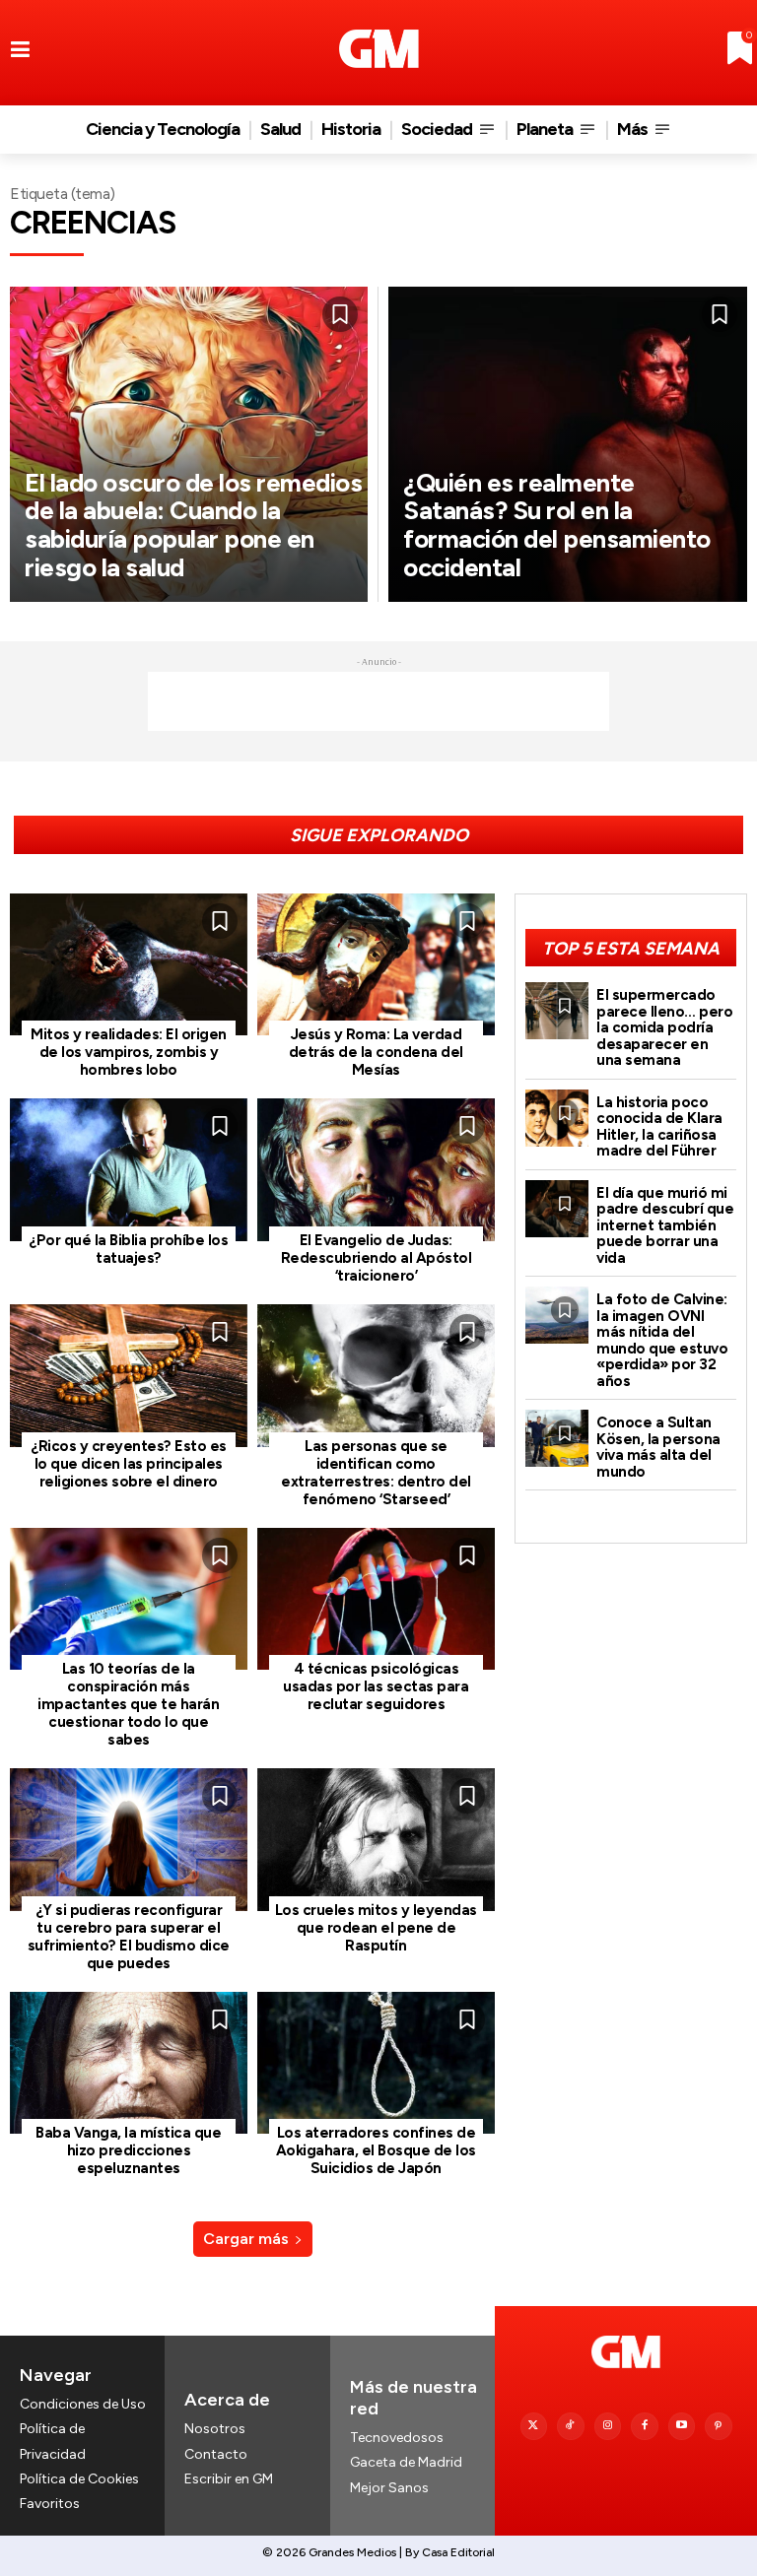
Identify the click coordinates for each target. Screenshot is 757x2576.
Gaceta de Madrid (406, 2462)
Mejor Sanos (389, 2488)
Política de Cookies (79, 2479)
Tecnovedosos (397, 2438)
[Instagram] (608, 2426)
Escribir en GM (229, 2479)
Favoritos (50, 2504)
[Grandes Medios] (379, 49)
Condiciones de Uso (83, 2404)
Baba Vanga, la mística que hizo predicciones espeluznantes (128, 2150)
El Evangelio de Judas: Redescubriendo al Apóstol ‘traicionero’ (377, 1258)
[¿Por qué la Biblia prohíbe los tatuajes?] (129, 1170)
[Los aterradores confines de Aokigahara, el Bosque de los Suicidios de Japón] (376, 2063)
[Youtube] (682, 2426)
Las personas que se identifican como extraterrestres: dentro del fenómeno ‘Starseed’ (376, 1473)
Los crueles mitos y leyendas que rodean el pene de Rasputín (376, 1928)
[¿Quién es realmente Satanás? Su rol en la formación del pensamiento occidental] (568, 444)
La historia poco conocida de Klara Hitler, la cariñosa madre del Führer (659, 1127)
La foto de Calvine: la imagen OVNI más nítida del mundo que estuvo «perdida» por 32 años (662, 1340)
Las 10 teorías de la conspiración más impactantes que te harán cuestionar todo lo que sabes (128, 1704)
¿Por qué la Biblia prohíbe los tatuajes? (128, 1249)
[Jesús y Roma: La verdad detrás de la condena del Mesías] (376, 965)
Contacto (216, 2454)
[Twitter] (534, 2426)
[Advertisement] (378, 701)
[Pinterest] (719, 2426)
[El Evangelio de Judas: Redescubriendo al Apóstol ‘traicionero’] (376, 1170)
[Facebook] (645, 2426)
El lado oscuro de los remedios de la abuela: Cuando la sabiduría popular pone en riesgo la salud (193, 525)
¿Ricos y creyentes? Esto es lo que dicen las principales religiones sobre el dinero (129, 1464)
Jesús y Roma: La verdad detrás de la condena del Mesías (376, 1052)
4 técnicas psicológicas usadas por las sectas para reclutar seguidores (376, 1686)
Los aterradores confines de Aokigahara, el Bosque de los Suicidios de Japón (376, 2150)
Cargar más (246, 2239)
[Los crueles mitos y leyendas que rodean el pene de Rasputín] (376, 1840)
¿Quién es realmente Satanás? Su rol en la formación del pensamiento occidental (557, 525)
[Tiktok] (571, 2426)
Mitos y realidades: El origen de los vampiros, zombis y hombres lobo (129, 1052)
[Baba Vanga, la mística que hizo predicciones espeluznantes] (129, 2063)
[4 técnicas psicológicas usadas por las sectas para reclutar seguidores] (376, 1599)
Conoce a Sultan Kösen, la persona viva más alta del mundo (658, 1447)
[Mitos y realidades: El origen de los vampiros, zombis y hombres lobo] (129, 965)
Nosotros (215, 2429)
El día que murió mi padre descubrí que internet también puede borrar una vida (665, 1225)
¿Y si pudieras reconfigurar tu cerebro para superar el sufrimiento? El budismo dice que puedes (129, 1937)
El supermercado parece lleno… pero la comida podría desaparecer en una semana (664, 1027)
